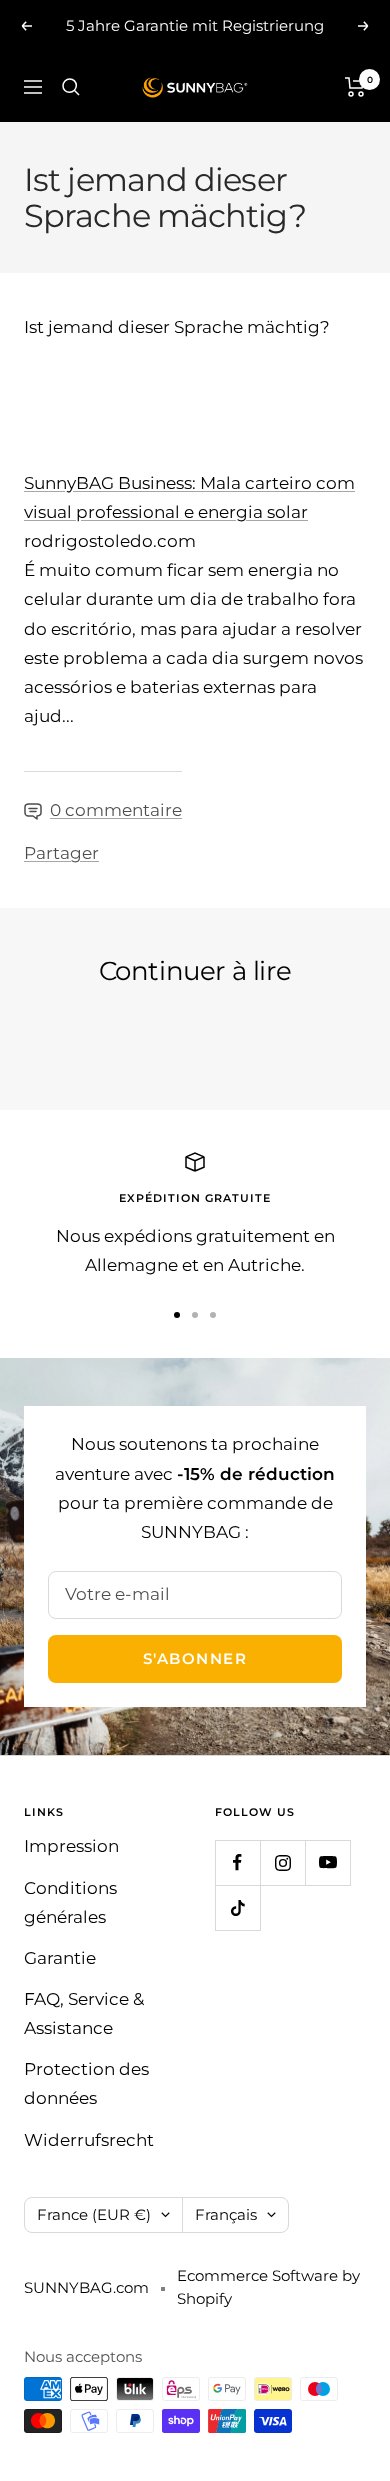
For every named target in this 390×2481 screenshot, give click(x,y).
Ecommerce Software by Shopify (268, 2287)
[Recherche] (71, 87)
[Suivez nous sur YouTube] (327, 1862)
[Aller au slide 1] (177, 1315)
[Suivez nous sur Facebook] (237, 1862)
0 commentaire (116, 810)
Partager (61, 853)
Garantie (60, 1958)
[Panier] (355, 87)
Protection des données (86, 2083)
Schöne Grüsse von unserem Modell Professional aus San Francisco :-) (181, 1039)
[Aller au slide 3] (213, 1315)
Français (226, 2214)
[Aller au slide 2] (195, 1315)
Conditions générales (70, 1902)
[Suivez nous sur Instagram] (282, 1862)
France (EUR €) (94, 2214)
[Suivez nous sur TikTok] (237, 1907)
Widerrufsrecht (89, 2140)
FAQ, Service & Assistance (84, 2013)
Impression (71, 1846)
